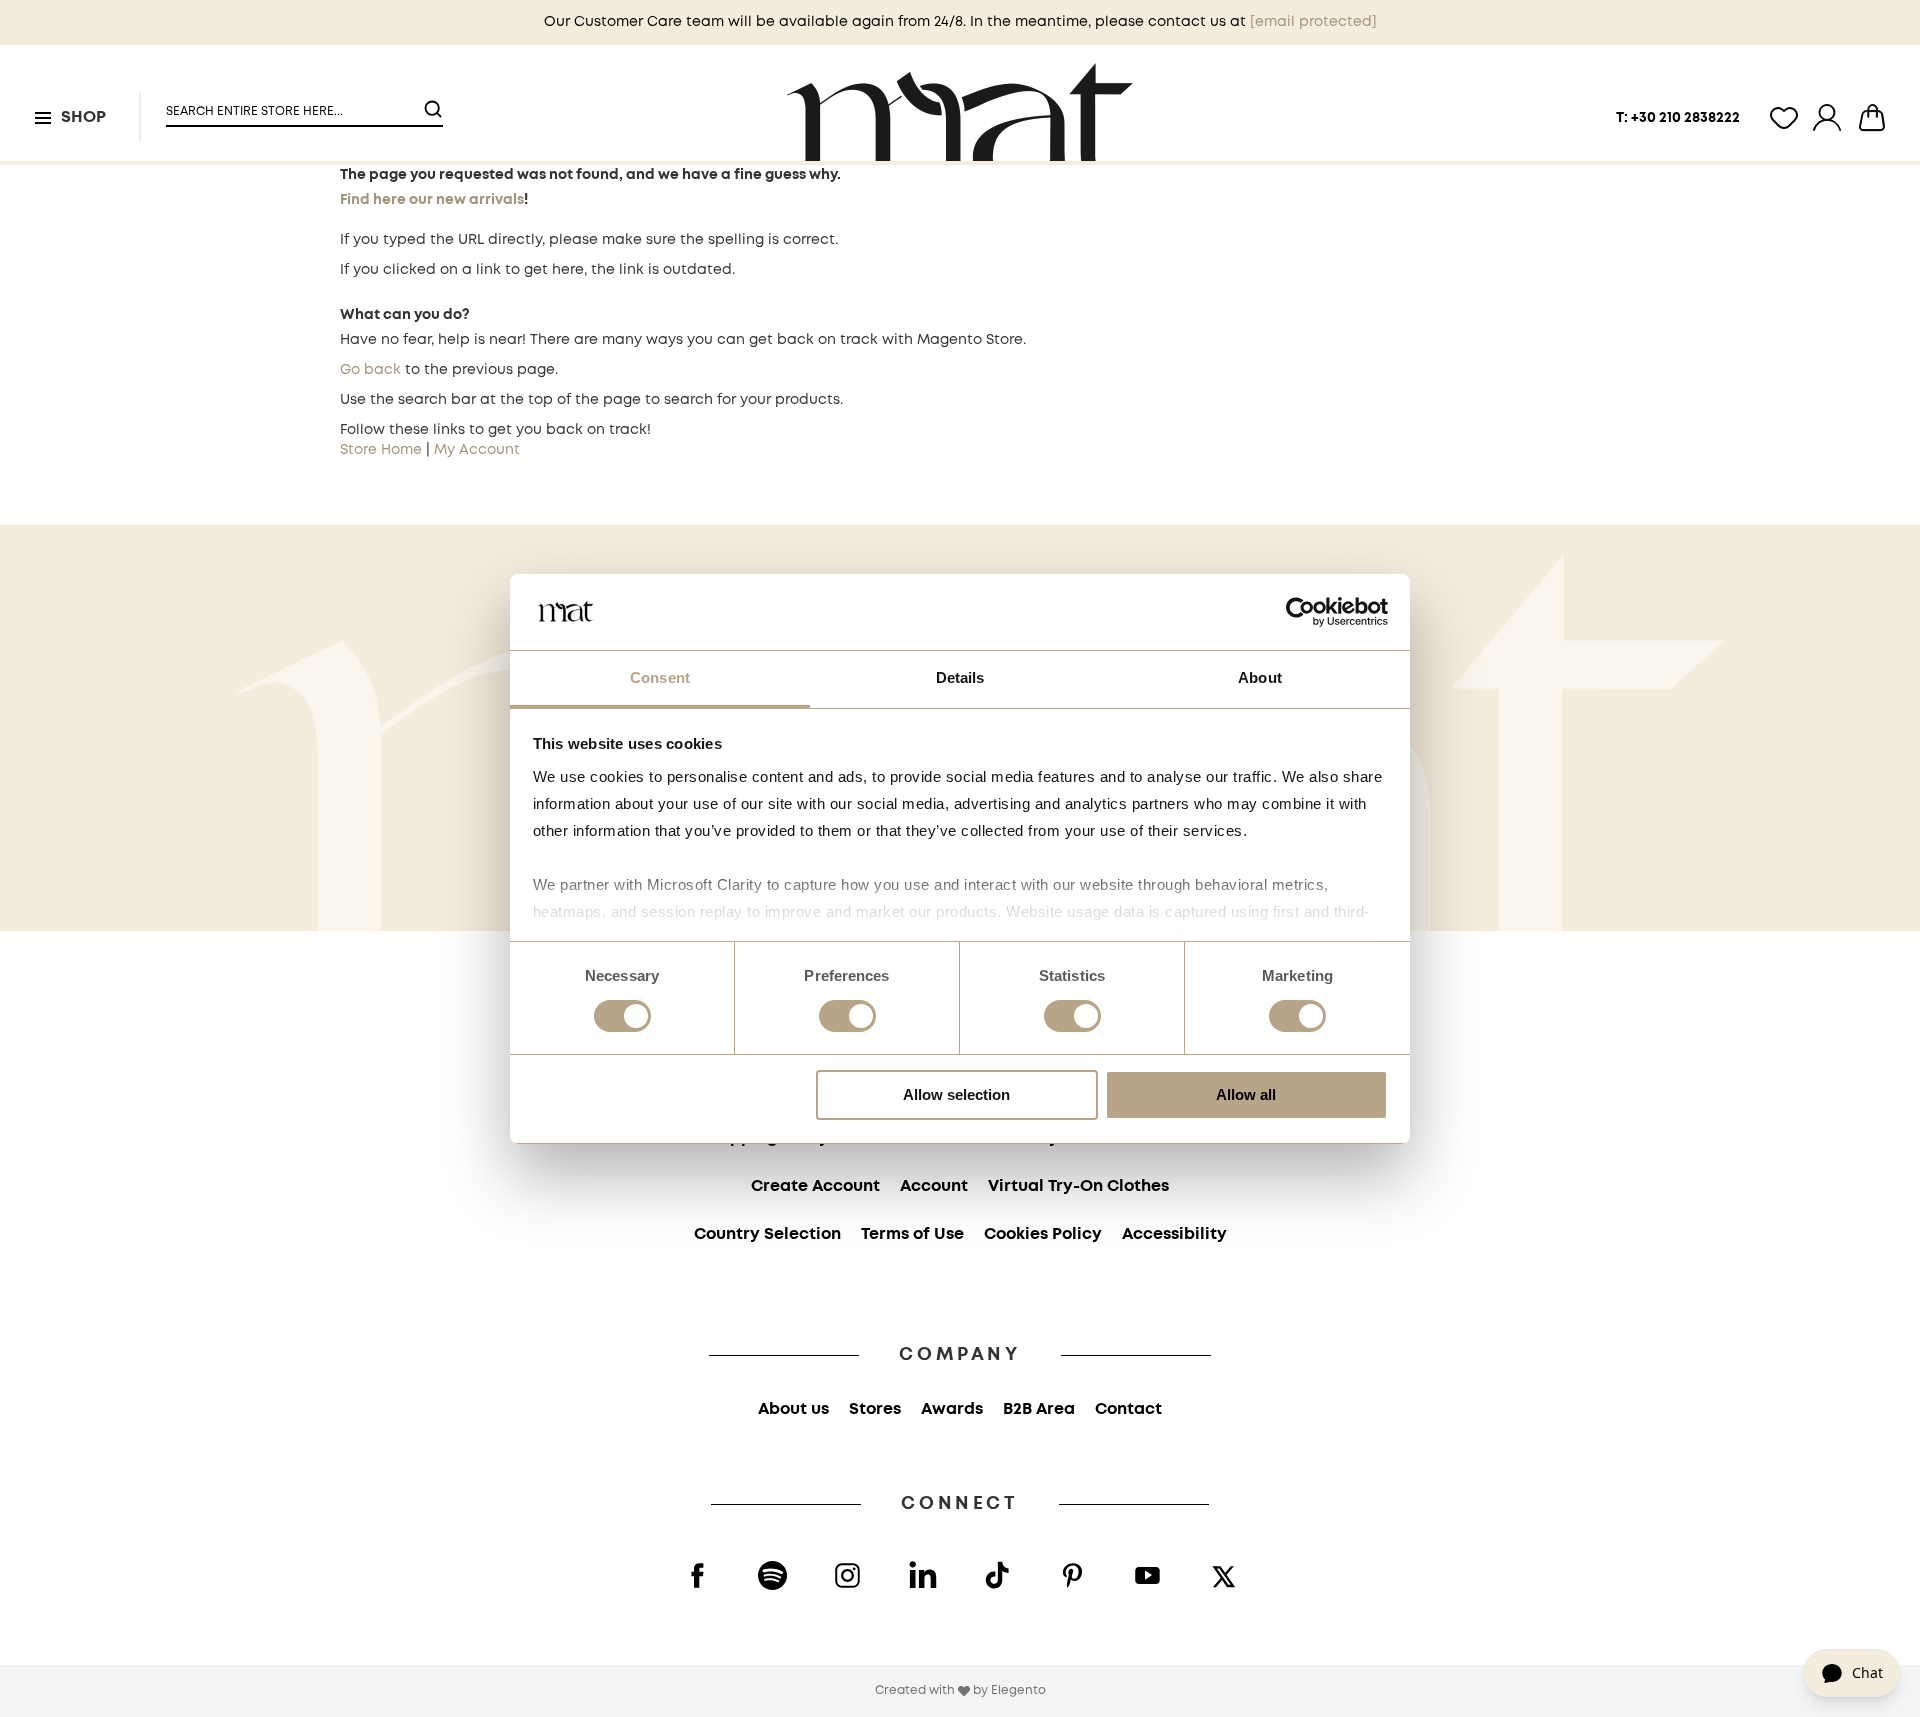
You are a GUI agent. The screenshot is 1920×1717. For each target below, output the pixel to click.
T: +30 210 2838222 (1678, 118)
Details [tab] (960, 677)
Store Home (381, 450)
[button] (292, 103)
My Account (477, 450)
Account (934, 1186)
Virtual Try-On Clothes (1078, 1186)
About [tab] (1260, 677)
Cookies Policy (1043, 1234)
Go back (370, 370)
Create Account (815, 1186)
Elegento (1018, 1690)
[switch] (847, 1018)
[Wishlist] (1784, 118)
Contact (1128, 1409)
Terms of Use (912, 1234)
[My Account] (1827, 118)
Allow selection (956, 1094)
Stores (875, 1409)
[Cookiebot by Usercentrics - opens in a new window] (1300, 612)
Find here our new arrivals (432, 200)
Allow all (1246, 1094)
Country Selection (767, 1234)
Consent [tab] (660, 677)
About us (793, 1409)
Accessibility (1174, 1234)
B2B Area (1039, 1409)
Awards (952, 1409)
